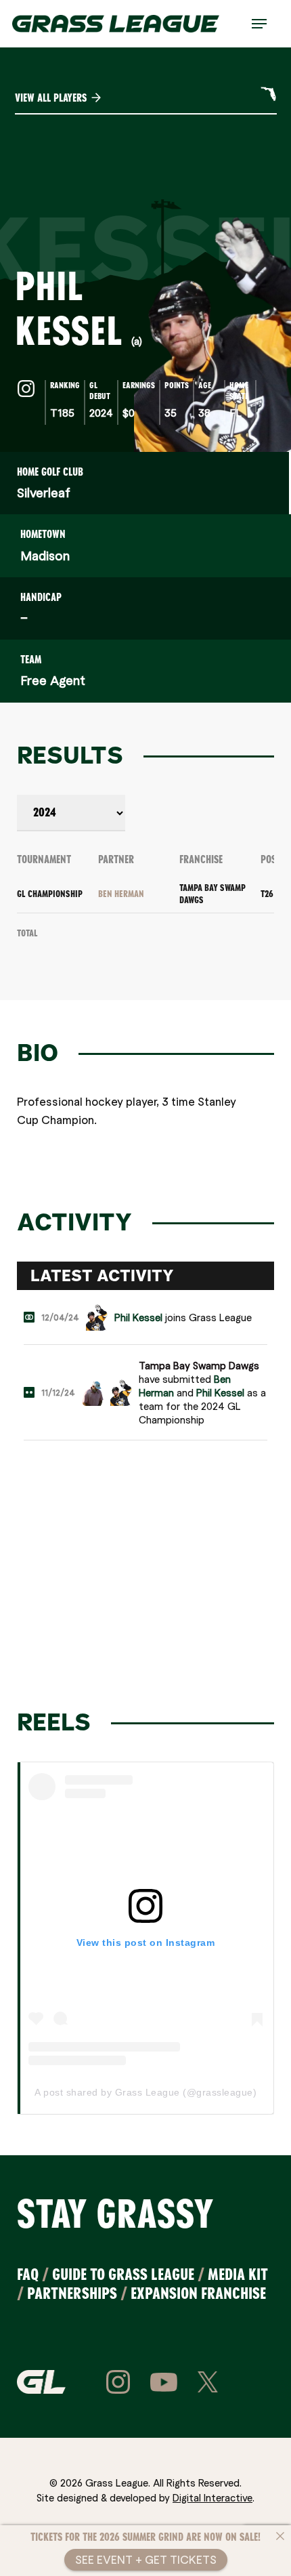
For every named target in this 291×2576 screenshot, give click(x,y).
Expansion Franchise (198, 2293)
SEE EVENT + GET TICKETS (146, 2559)
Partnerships (72, 2293)
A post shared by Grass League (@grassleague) (145, 2092)
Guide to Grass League (123, 2274)
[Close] (280, 2536)
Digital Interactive (212, 2497)
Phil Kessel (138, 1317)
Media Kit (238, 2274)
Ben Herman (121, 894)
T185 (62, 412)
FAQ (28, 2274)
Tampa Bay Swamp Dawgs (199, 1365)
